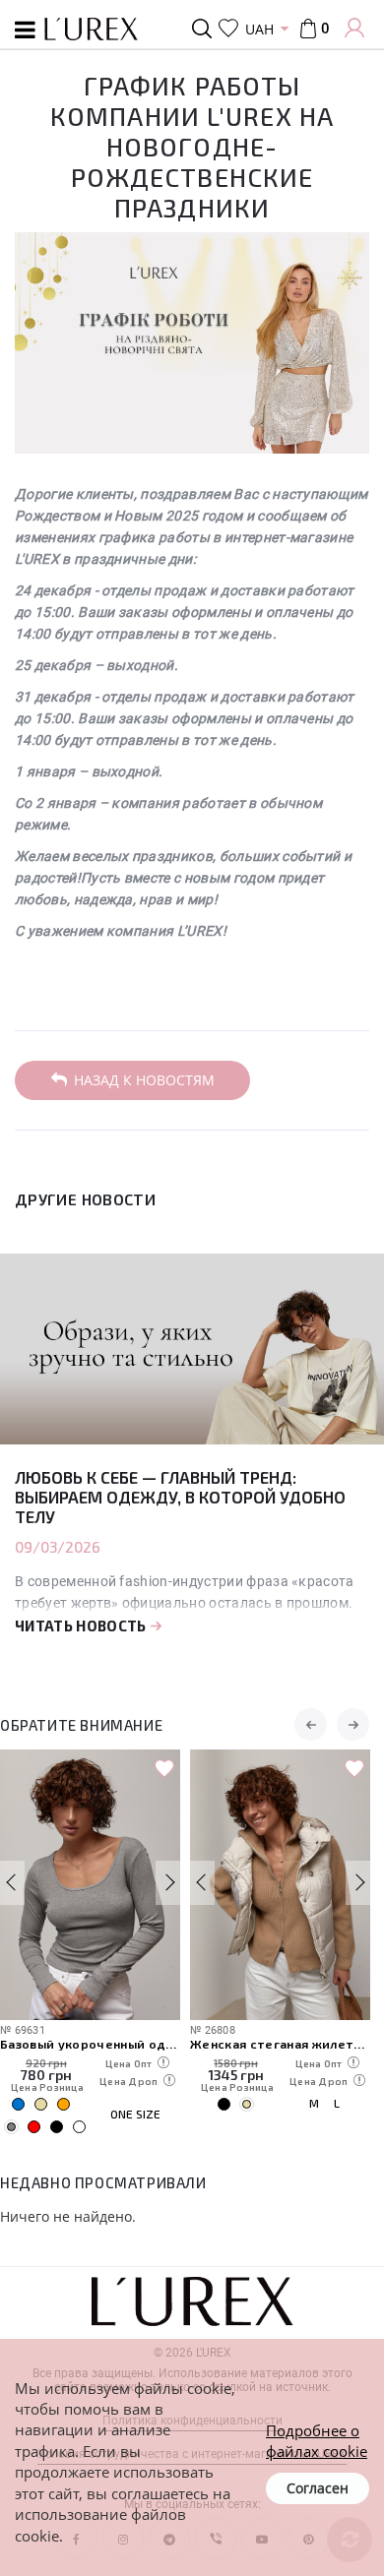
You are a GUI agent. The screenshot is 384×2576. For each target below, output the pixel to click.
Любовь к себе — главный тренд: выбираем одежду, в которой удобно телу (180, 1497)
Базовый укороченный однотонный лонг (90, 2043)
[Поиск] (205, 29)
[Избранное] (228, 29)
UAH (259, 29)
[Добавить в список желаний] (164, 1769)
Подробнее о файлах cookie (317, 2441)
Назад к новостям (144, 1080)
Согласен (318, 2488)
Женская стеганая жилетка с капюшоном (280, 2043)
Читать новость (82, 1625)
